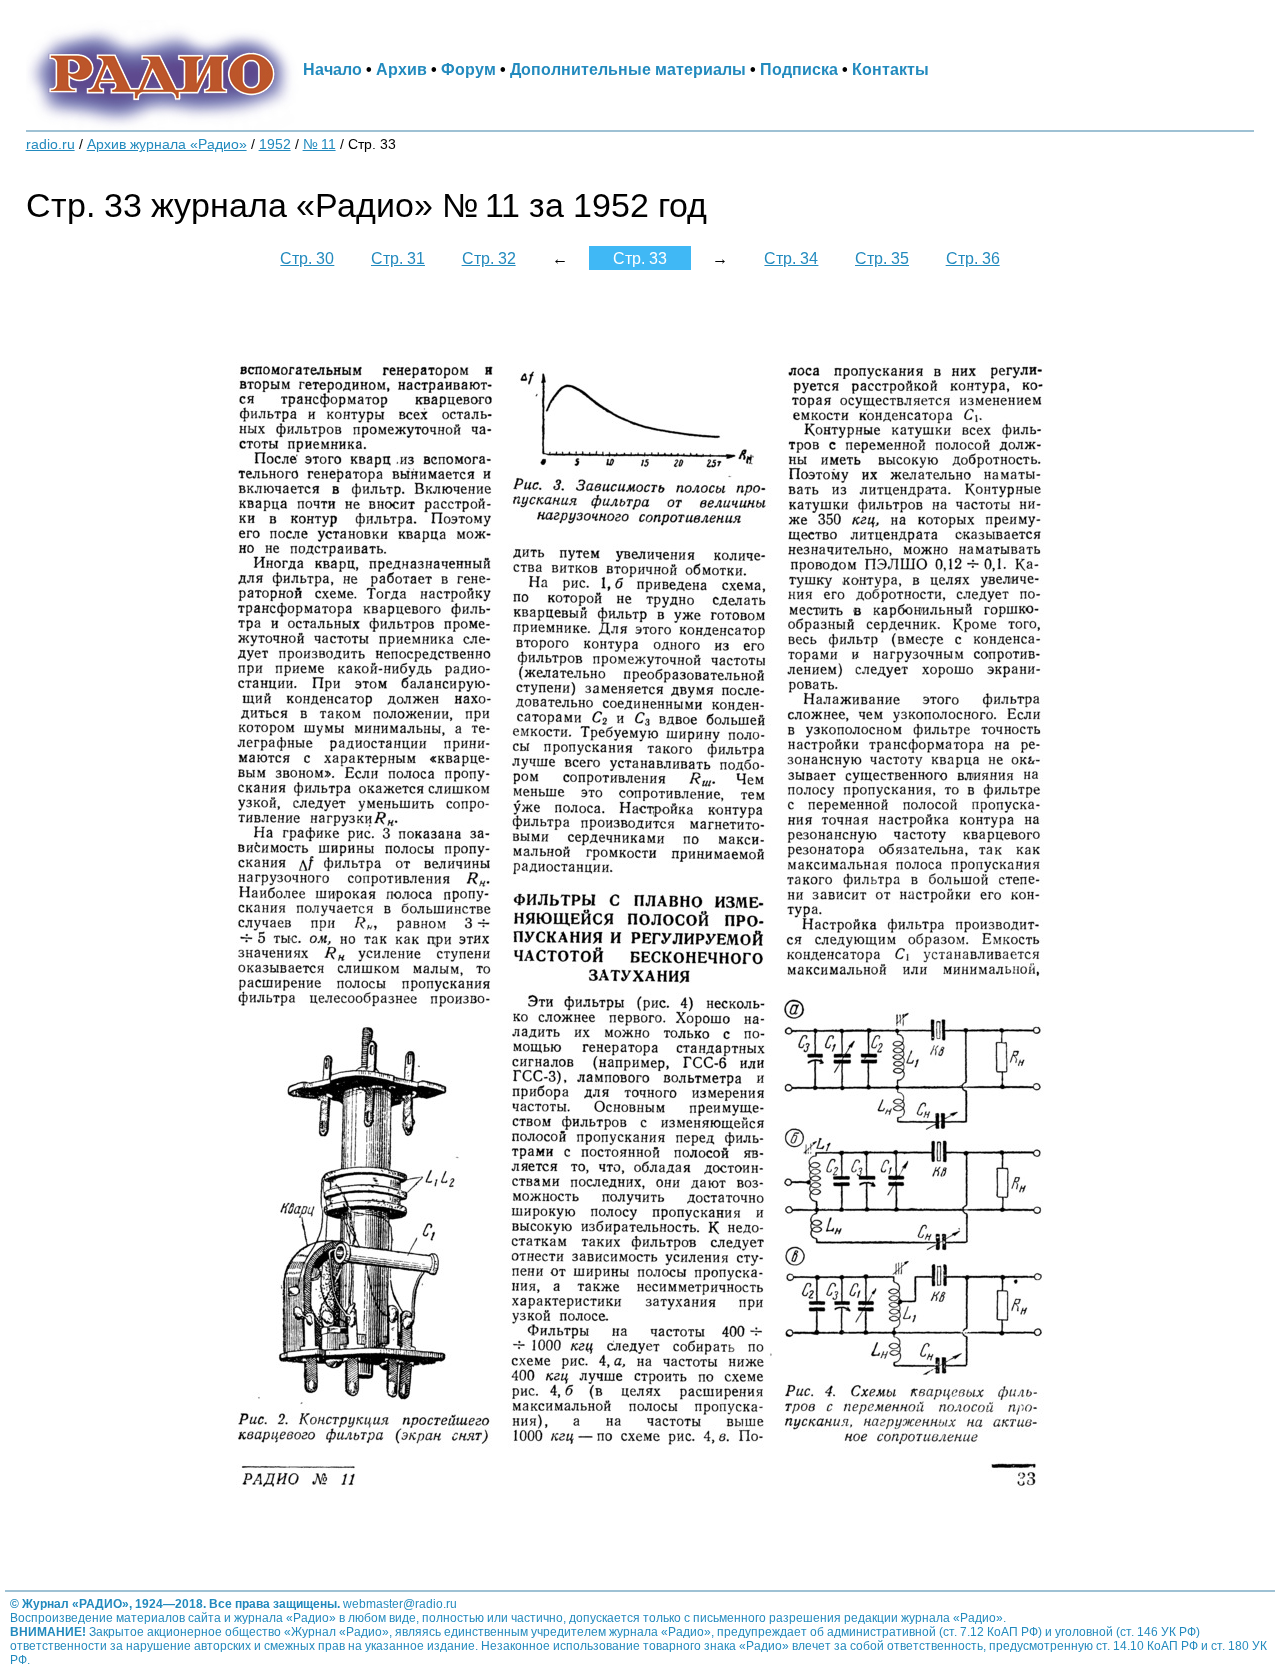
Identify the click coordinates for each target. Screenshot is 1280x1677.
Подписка (799, 69)
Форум (468, 69)
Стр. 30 (307, 258)
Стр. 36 (973, 258)
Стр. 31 (398, 258)
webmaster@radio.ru (400, 1604)
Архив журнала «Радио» (167, 144)
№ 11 (319, 144)
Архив (401, 69)
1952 (275, 144)
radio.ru (50, 144)
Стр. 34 (791, 258)
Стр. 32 (489, 258)
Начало (332, 69)
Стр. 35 (882, 258)
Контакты (890, 69)
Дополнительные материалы (628, 69)
